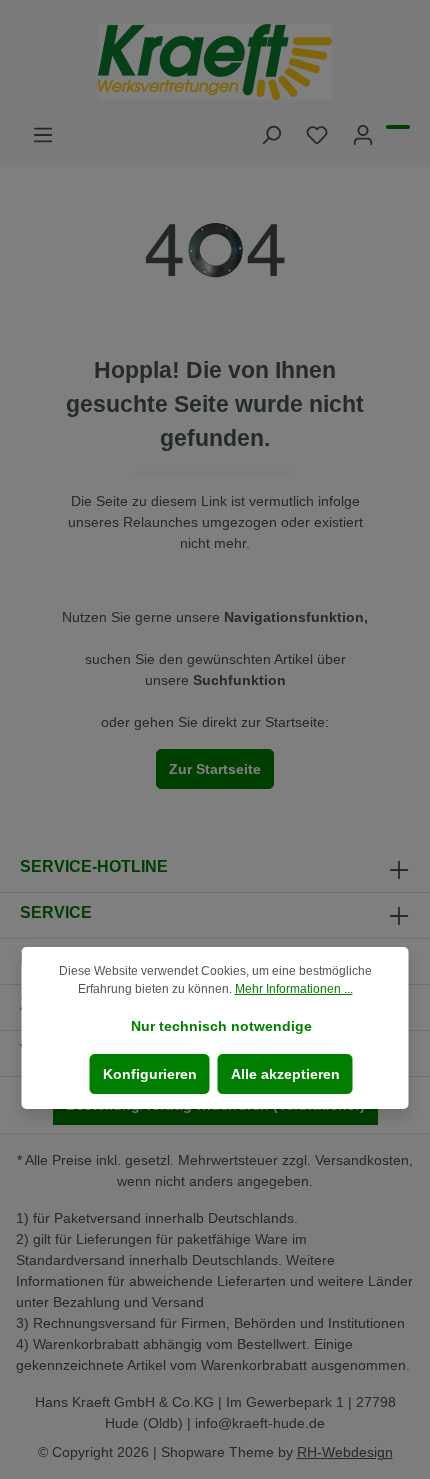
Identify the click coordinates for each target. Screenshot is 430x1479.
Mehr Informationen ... (294, 989)
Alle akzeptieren (285, 1074)
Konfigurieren (150, 1074)
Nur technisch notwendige (221, 1026)
